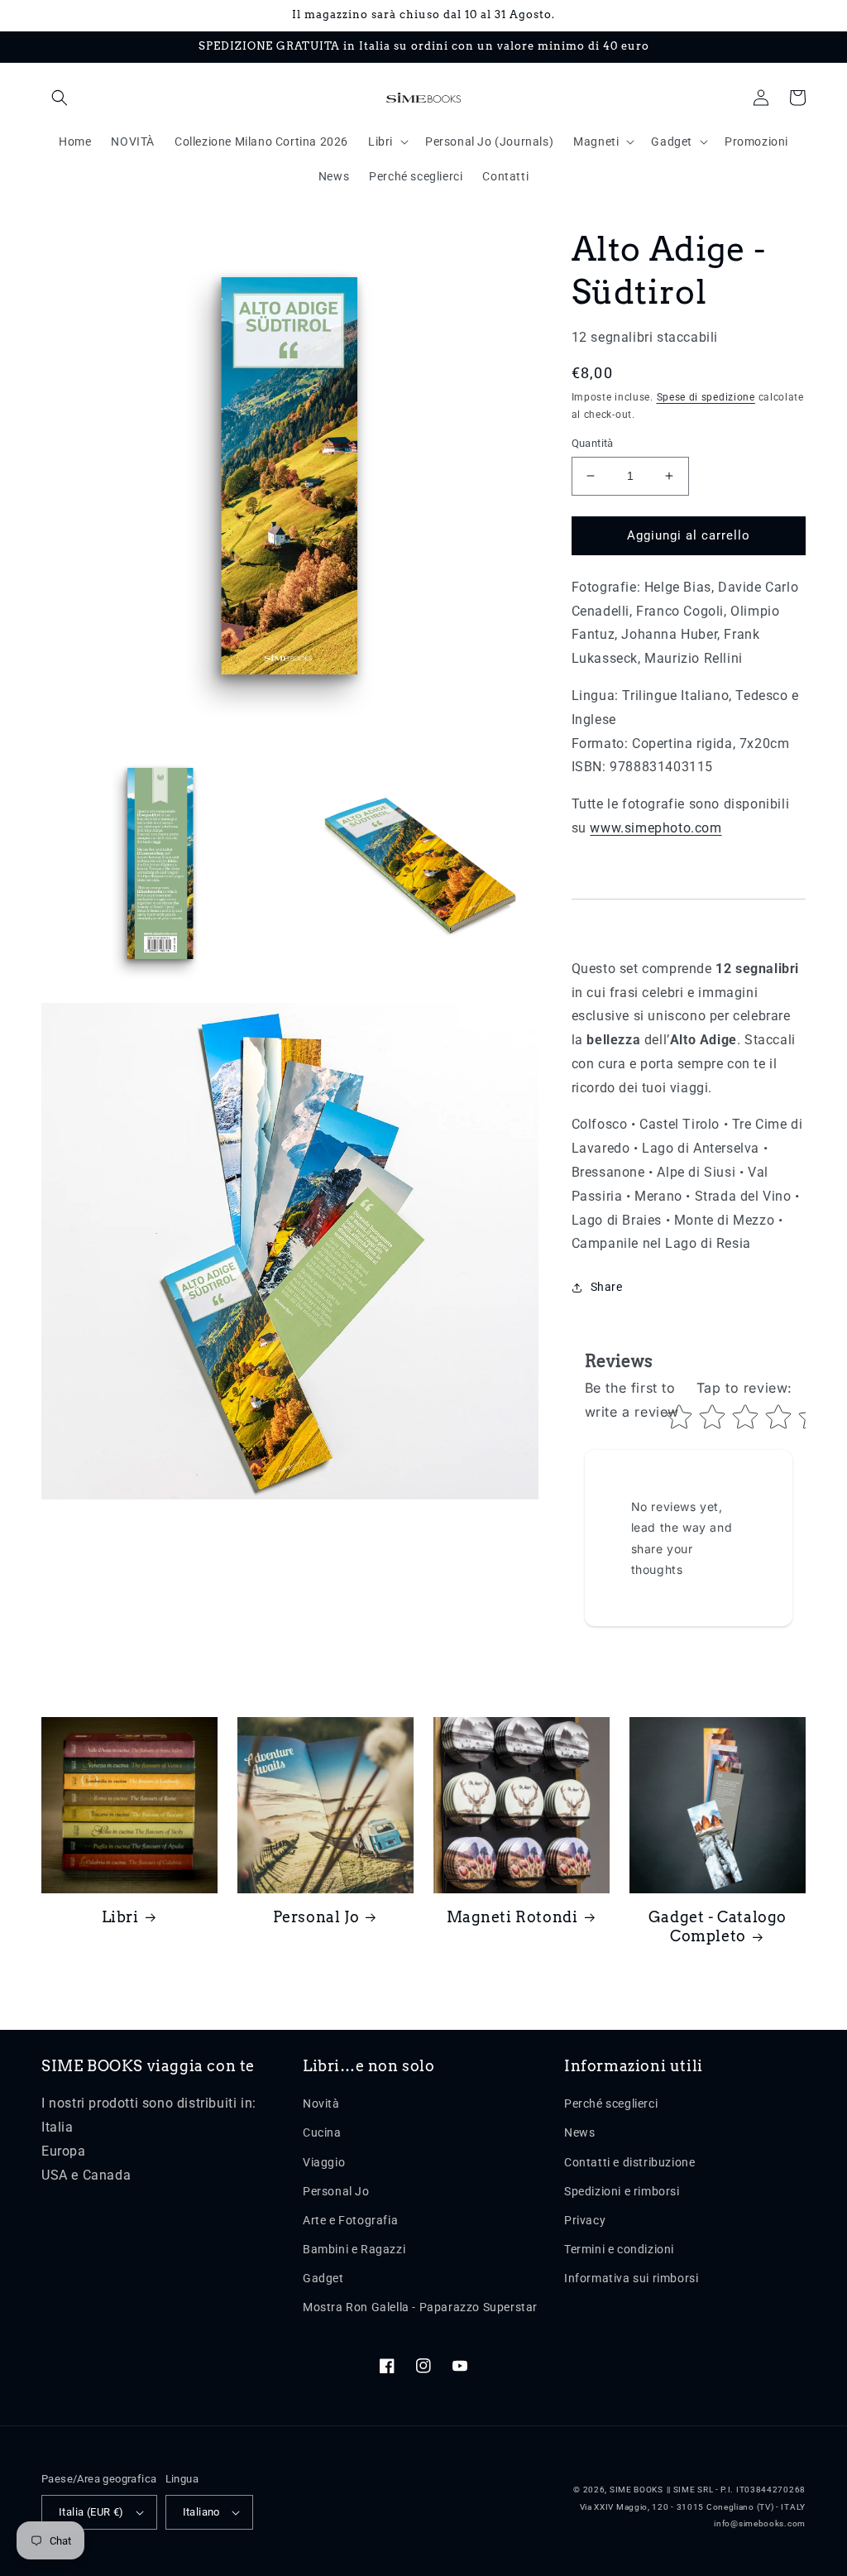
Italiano (201, 2512)
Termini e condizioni (619, 2249)
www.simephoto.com (656, 828)
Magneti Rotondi (512, 1917)
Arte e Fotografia (350, 2220)
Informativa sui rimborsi (631, 2278)
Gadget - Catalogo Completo (718, 1926)
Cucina (322, 2132)
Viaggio (324, 2162)
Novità (321, 2103)
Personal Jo (316, 1917)
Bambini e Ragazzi (354, 2249)
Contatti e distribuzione (629, 2162)
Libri (120, 1917)
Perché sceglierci (611, 2103)
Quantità (593, 443)
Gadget (323, 2278)
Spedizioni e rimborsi (622, 2191)
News (579, 2132)
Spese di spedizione (706, 397)
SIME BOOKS (636, 2490)
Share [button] (607, 1287)
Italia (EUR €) (91, 2512)
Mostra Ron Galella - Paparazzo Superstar (420, 2307)
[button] (60, 98)
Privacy (585, 2220)
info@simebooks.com (760, 2523)
